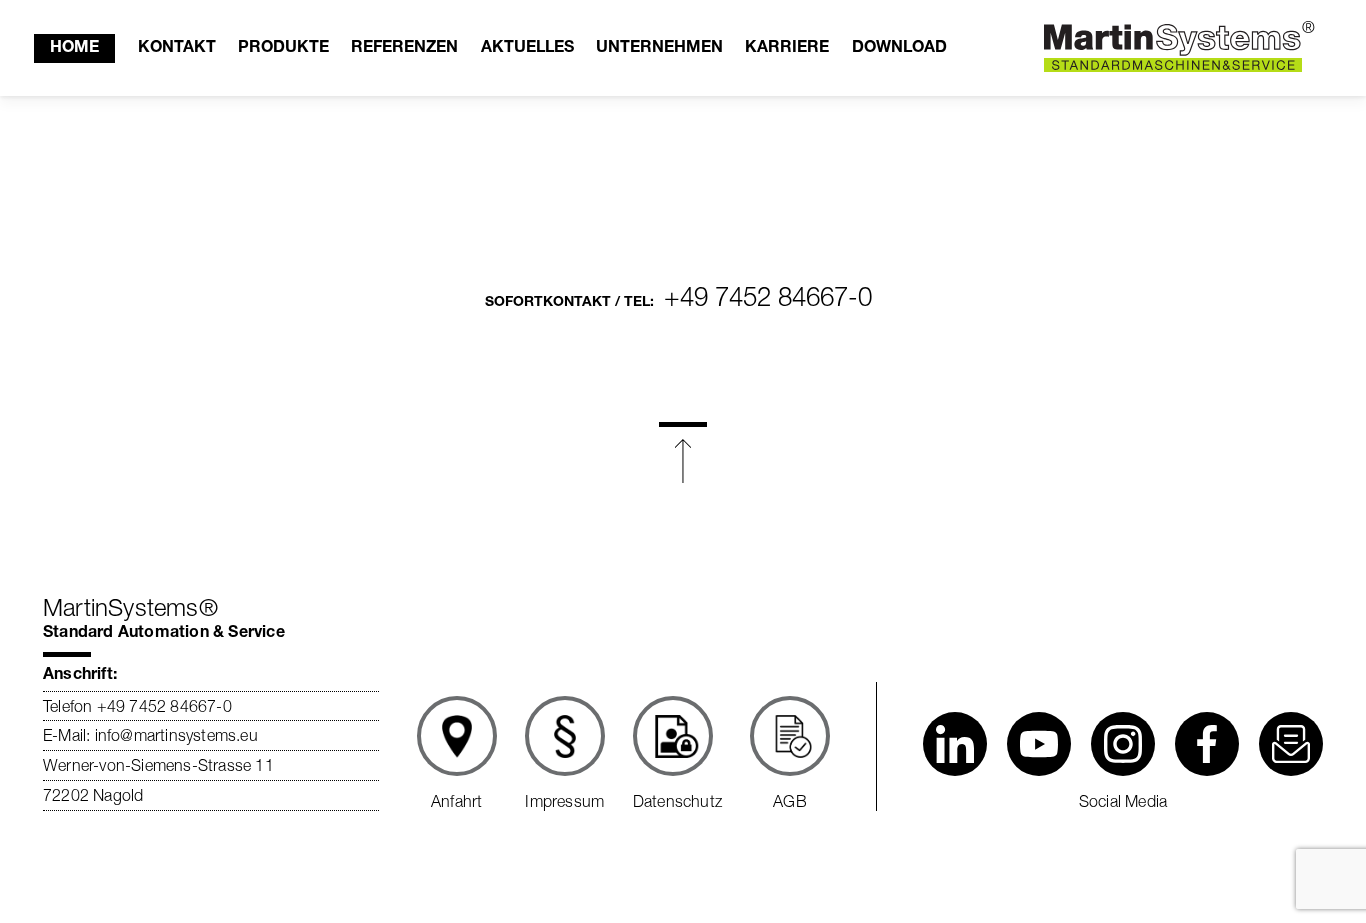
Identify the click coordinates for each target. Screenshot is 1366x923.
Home (74, 49)
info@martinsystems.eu (173, 735)
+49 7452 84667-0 (768, 296)
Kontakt (177, 49)
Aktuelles (527, 49)
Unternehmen (659, 49)
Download (899, 49)
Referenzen (404, 49)
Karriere (787, 49)
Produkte (283, 49)
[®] (1173, 48)
